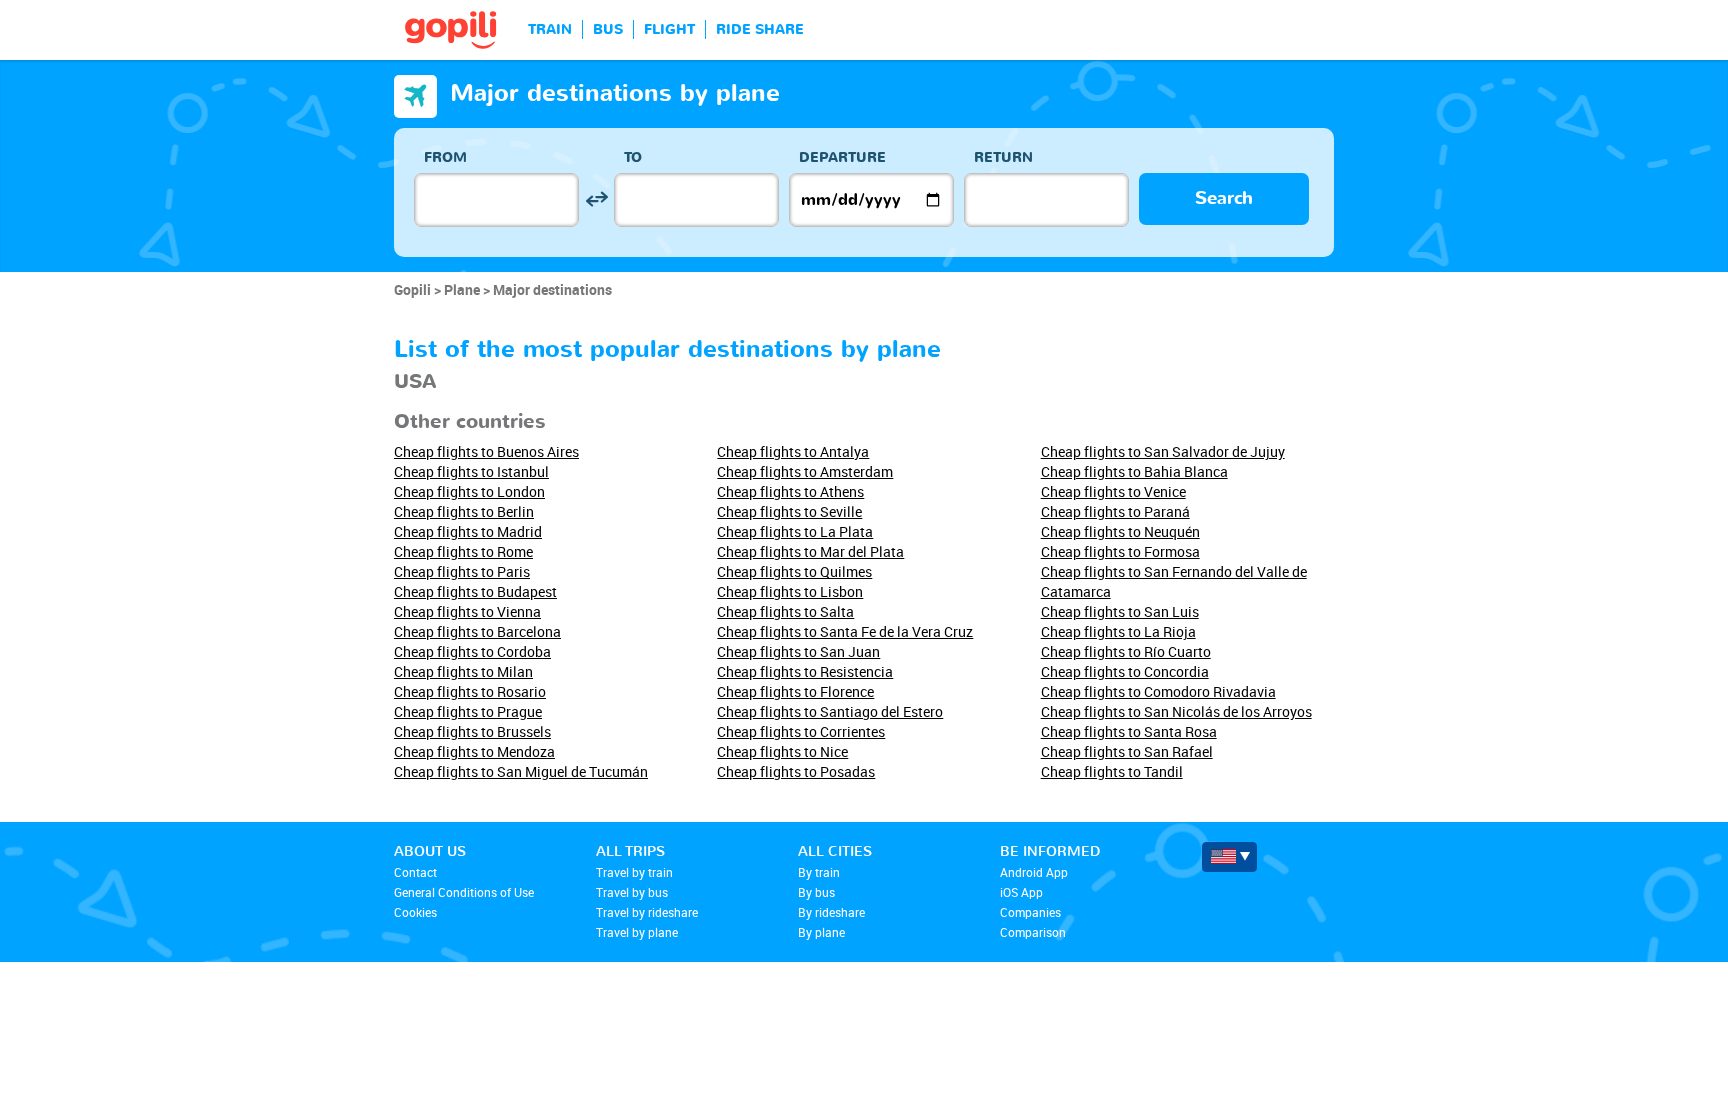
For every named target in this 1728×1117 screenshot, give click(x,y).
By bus (816, 892)
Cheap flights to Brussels (472, 731)
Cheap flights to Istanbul (471, 471)
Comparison (1033, 932)
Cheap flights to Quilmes (794, 571)
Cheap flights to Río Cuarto (1126, 651)
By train (819, 872)
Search (1224, 198)
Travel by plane (637, 932)
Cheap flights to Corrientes (801, 731)
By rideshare (831, 912)
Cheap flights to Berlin (464, 511)
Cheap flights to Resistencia (805, 671)
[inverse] (596, 199)
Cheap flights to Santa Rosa (1129, 731)
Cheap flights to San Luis (1120, 611)
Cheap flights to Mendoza (474, 751)
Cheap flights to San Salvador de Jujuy (1163, 451)
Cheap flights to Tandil (1112, 771)
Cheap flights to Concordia (1125, 671)
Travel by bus (632, 892)
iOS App (1021, 892)
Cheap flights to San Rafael (1127, 751)
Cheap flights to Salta (785, 611)
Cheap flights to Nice (782, 751)
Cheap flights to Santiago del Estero (830, 711)
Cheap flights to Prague (468, 711)
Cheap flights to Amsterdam (805, 471)
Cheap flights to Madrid (468, 531)
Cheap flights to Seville (789, 511)
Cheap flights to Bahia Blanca (1134, 471)
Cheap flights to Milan (463, 671)
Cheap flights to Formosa (1120, 551)
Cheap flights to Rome (463, 551)
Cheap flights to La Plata (795, 531)
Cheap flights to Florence (795, 691)
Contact (415, 872)
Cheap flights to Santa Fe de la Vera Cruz (845, 631)
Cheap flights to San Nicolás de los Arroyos (1176, 711)
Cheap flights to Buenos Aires (486, 451)
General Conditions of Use (464, 892)
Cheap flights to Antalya (793, 451)
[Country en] (1229, 857)
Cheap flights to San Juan (798, 651)
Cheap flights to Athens (790, 491)
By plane (821, 932)
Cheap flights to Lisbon (790, 591)
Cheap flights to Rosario (470, 691)
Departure (842, 157)
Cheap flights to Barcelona (477, 631)
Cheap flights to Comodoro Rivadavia (1158, 691)
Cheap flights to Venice (1113, 491)
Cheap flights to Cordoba (472, 651)
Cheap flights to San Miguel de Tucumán (521, 771)
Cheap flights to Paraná (1115, 511)
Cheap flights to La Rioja (1118, 631)
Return (1003, 157)
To (633, 157)
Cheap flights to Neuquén (1120, 531)
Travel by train (634, 872)
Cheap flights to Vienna (467, 611)
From (445, 157)
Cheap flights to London (469, 491)
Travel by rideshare (647, 912)
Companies (1030, 912)
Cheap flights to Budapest (475, 591)
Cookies (415, 912)
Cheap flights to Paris (462, 571)
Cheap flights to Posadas (796, 771)
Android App (1034, 872)
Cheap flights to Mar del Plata (810, 551)
